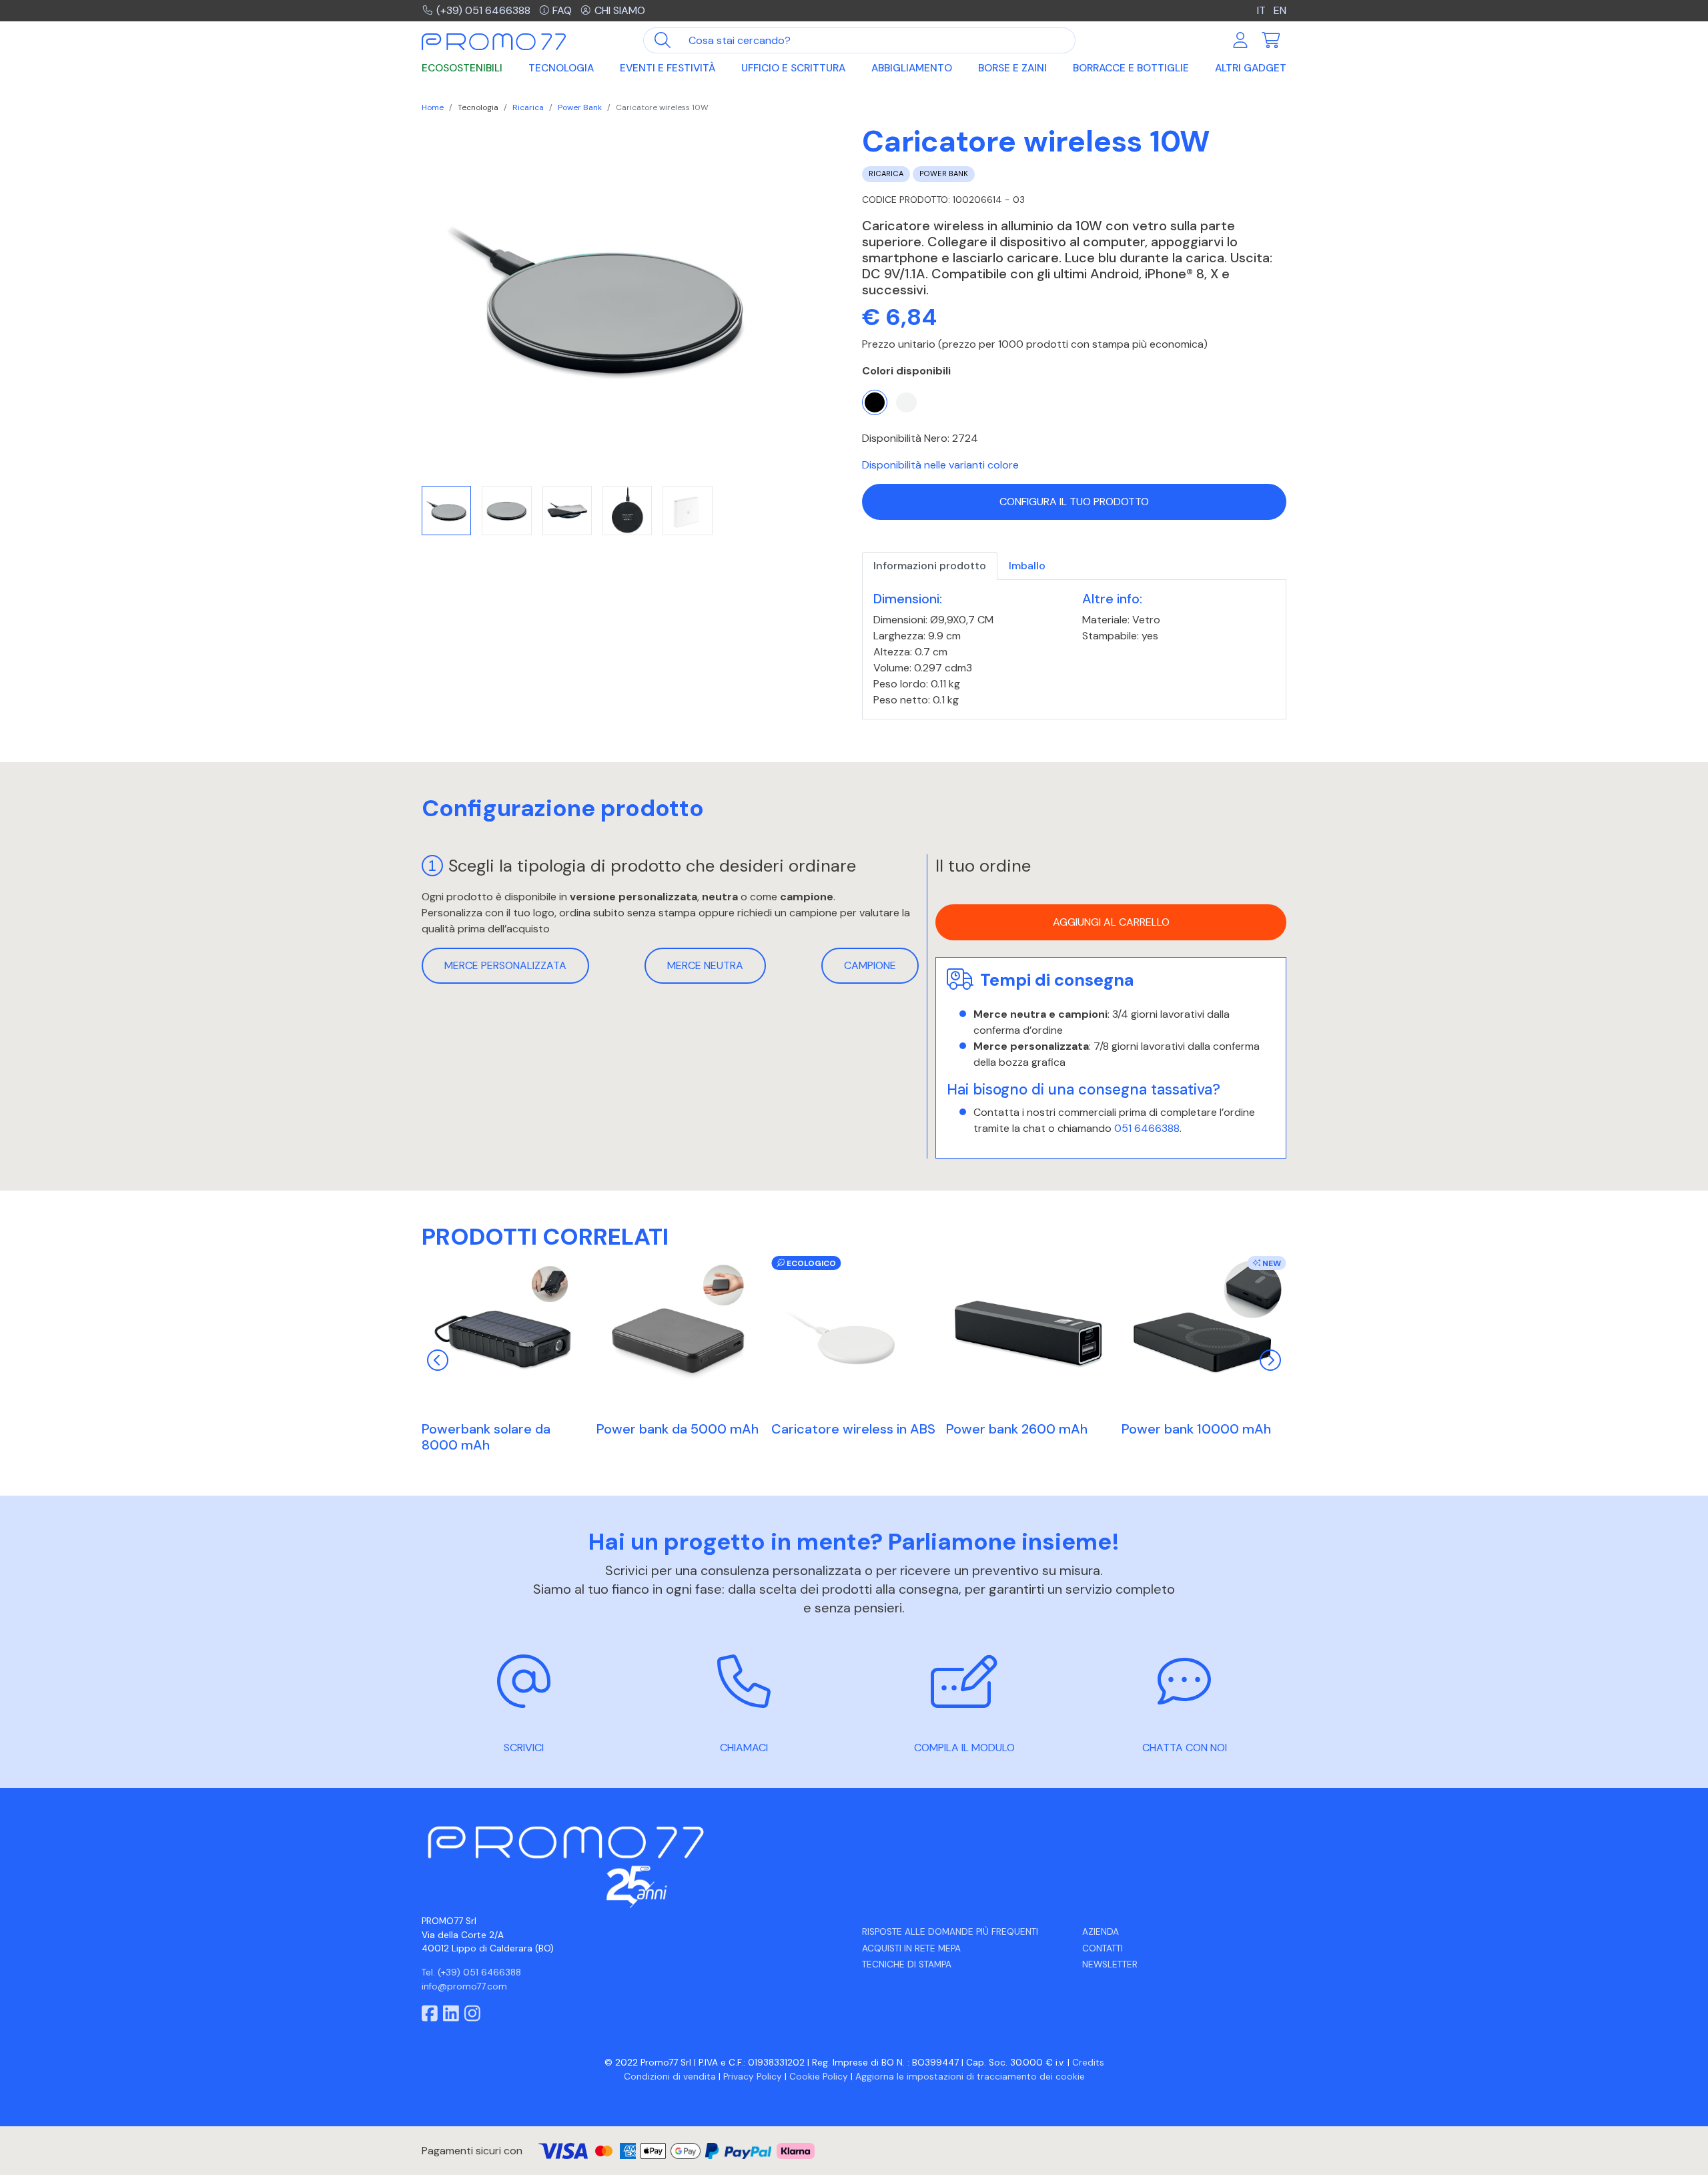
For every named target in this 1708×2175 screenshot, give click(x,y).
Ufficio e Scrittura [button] (793, 68)
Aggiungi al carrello (1111, 923)
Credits (1088, 2063)
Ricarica (528, 107)
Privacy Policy (753, 2077)
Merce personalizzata (505, 965)
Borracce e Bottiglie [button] (1131, 68)
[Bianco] (906, 402)
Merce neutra (705, 965)
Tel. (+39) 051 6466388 (471, 1972)
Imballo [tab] (1027, 566)
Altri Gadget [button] (1251, 68)
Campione (870, 965)
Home (433, 107)
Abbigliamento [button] (912, 68)
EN (1280, 10)
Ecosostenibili (462, 68)
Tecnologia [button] (561, 68)
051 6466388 (1147, 1128)
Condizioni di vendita (670, 2077)
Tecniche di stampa (907, 1964)
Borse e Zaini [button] (1012, 68)
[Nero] (875, 402)
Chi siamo (620, 10)
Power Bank (580, 107)
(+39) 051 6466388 (483, 10)
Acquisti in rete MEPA (911, 1948)
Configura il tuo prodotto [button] (1074, 502)
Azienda (1101, 1932)
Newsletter (1110, 1964)
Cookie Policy (819, 2077)
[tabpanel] (1074, 650)
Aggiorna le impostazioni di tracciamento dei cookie (970, 2077)
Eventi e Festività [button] (668, 68)
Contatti (1103, 1948)
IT (1263, 10)
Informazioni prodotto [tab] (930, 566)
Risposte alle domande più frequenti (950, 1932)
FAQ (562, 10)
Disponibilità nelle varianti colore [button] (940, 465)
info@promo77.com (464, 1986)
